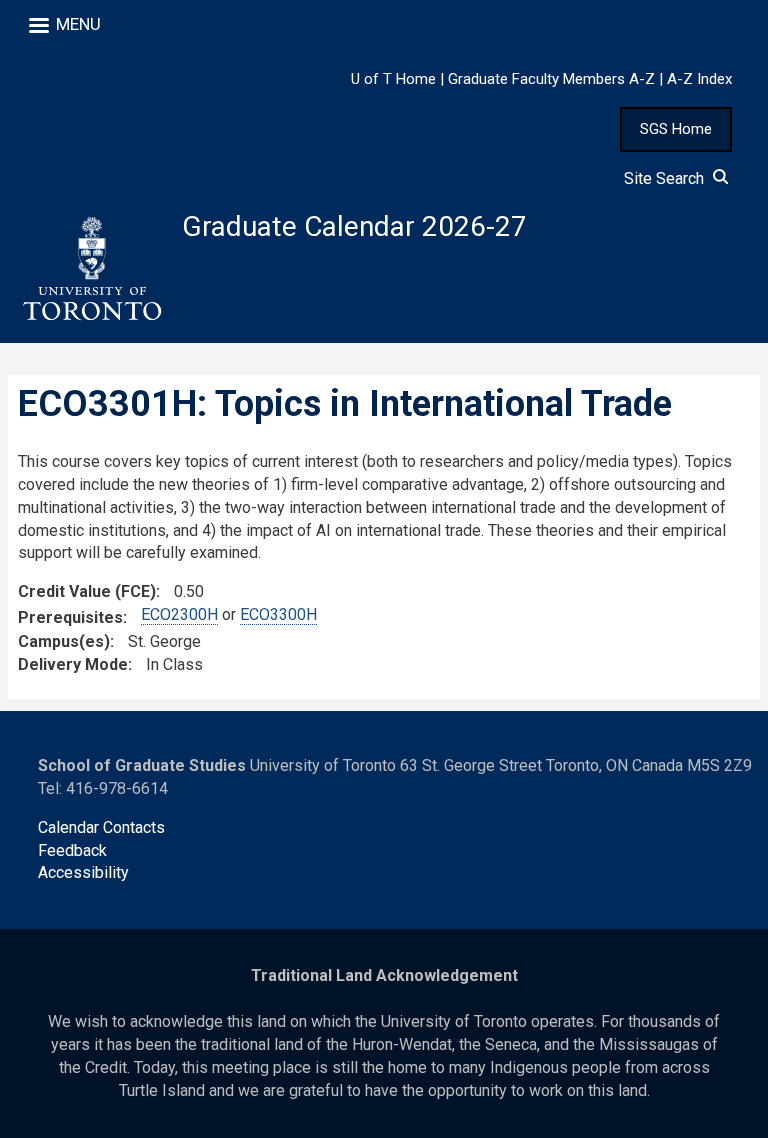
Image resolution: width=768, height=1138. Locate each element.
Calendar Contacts (101, 827)
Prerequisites (70, 617)
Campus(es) (64, 641)
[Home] (91, 269)
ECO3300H (278, 614)
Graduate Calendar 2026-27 (354, 226)
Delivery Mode (73, 664)
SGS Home (676, 129)
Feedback (72, 850)
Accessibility (83, 872)
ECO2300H (179, 614)
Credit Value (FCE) (87, 591)
